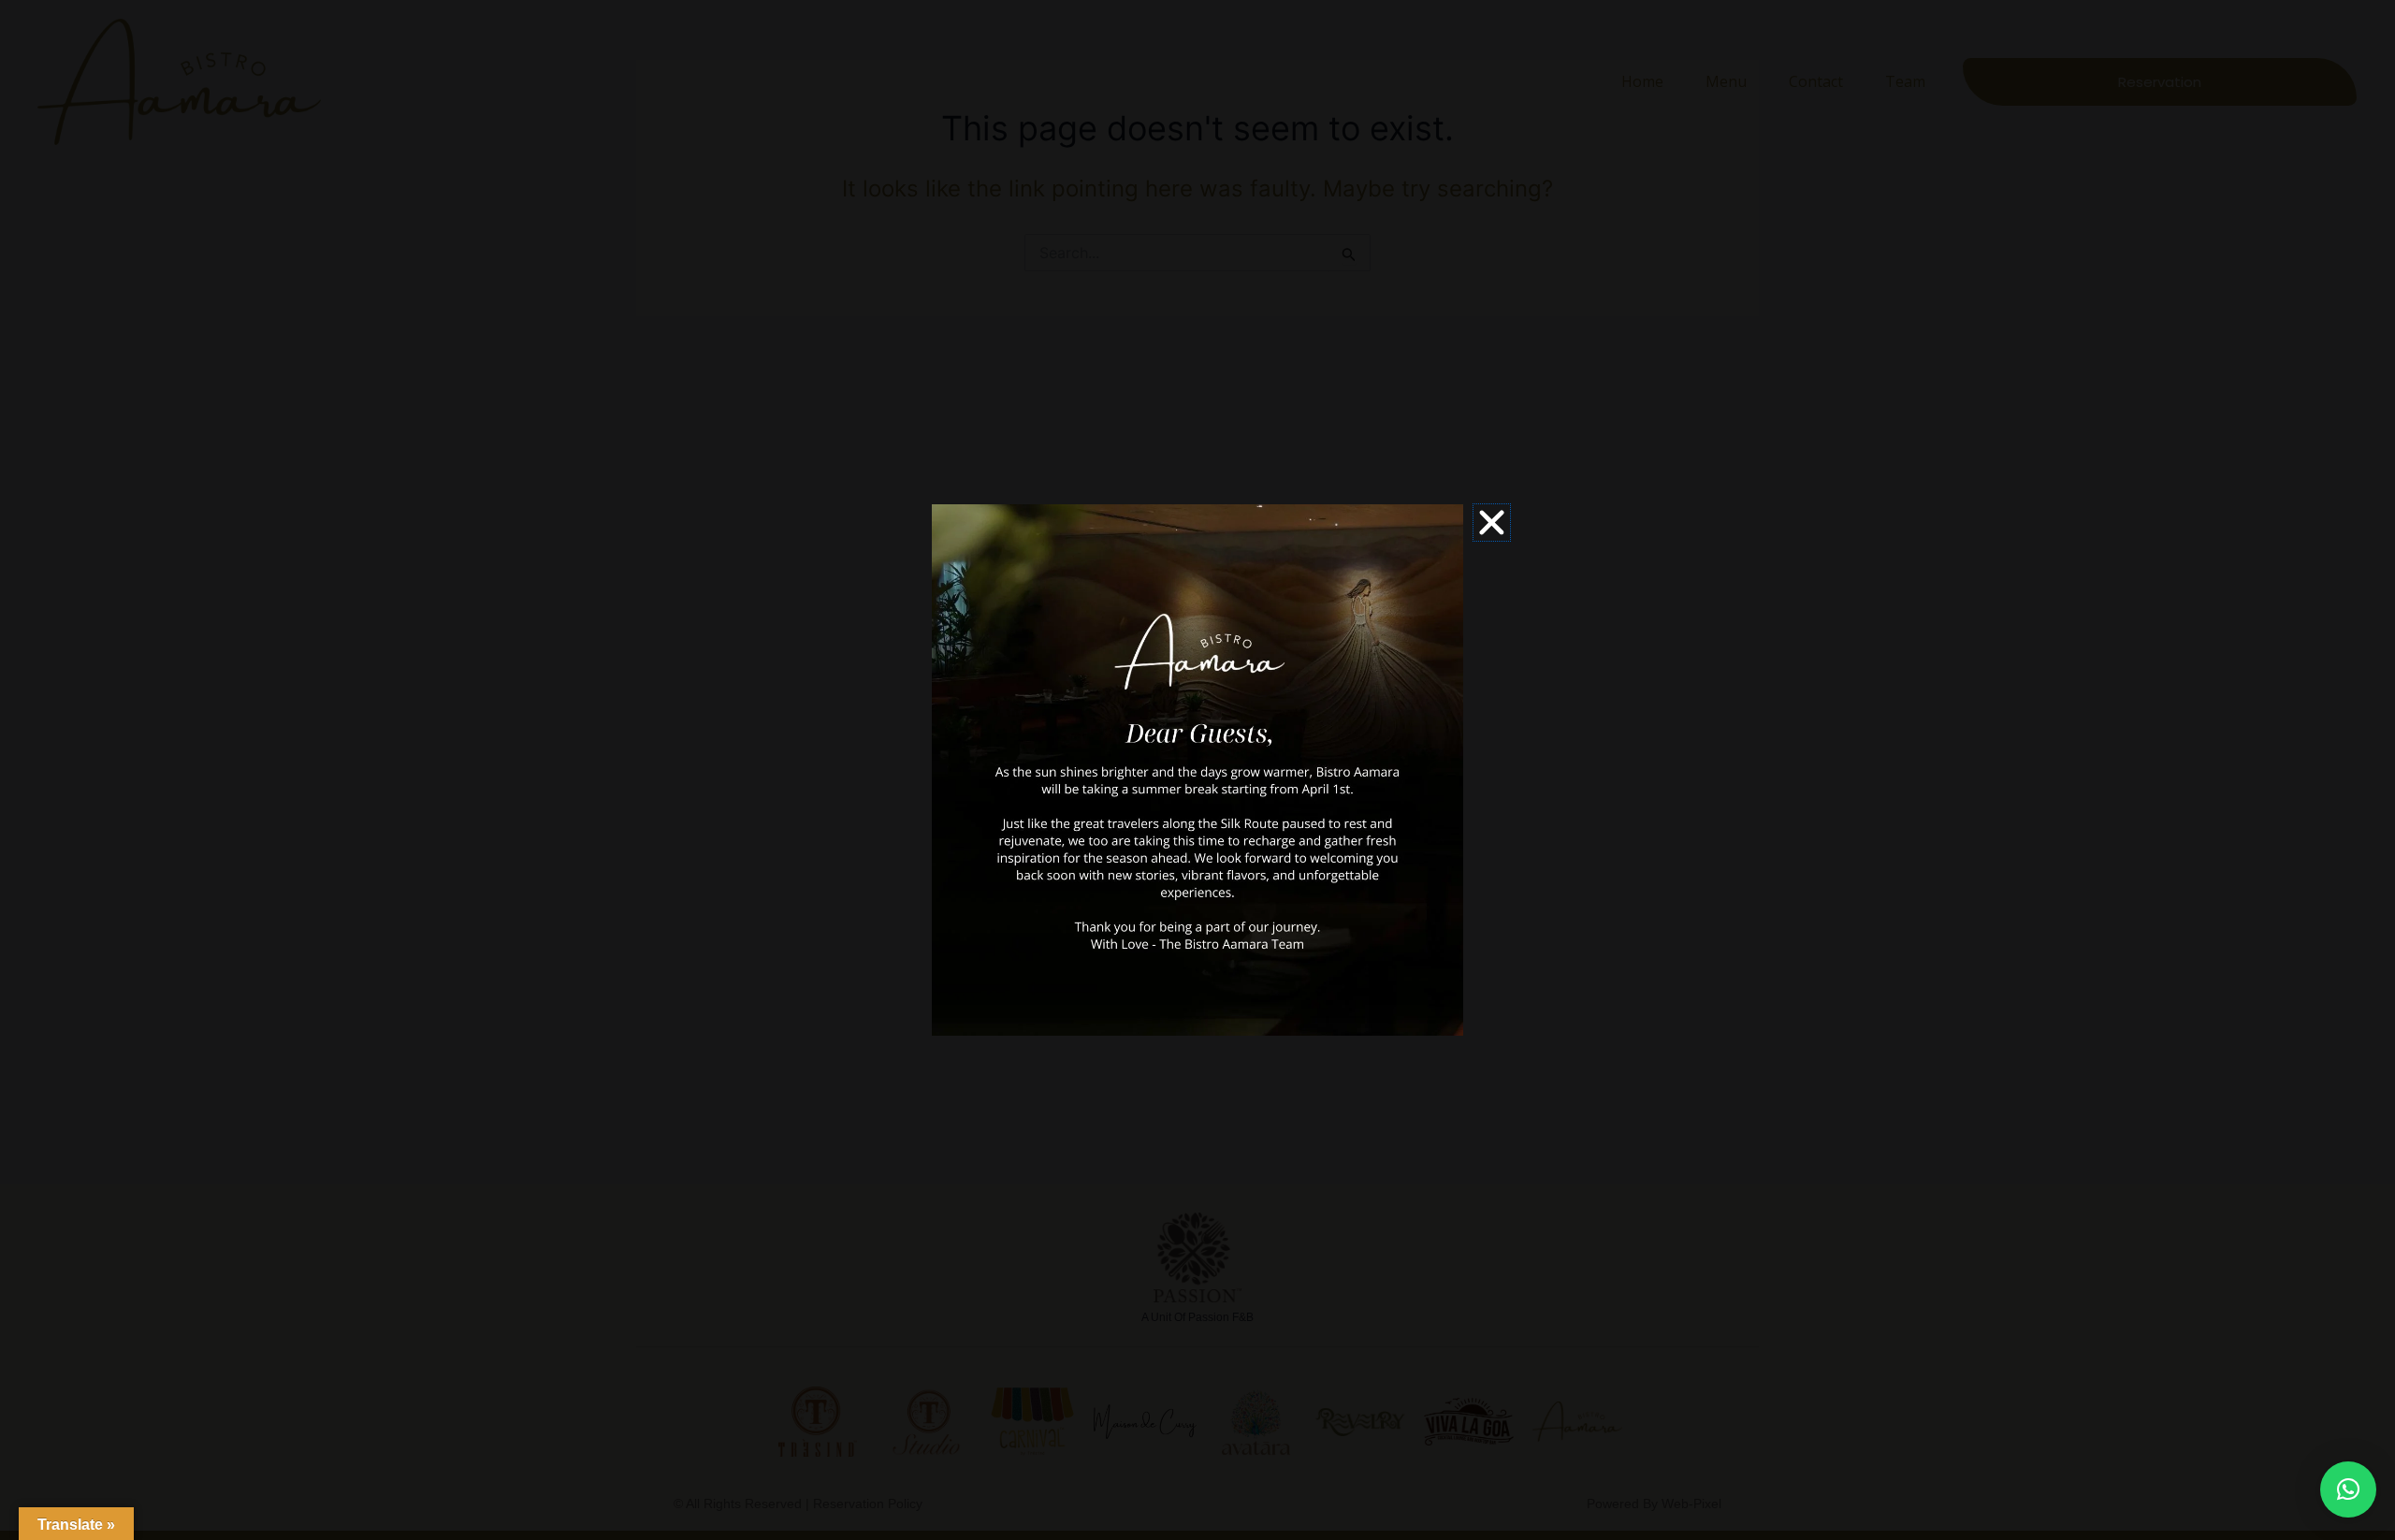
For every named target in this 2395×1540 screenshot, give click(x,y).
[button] (2348, 1489)
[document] (1197, 770)
